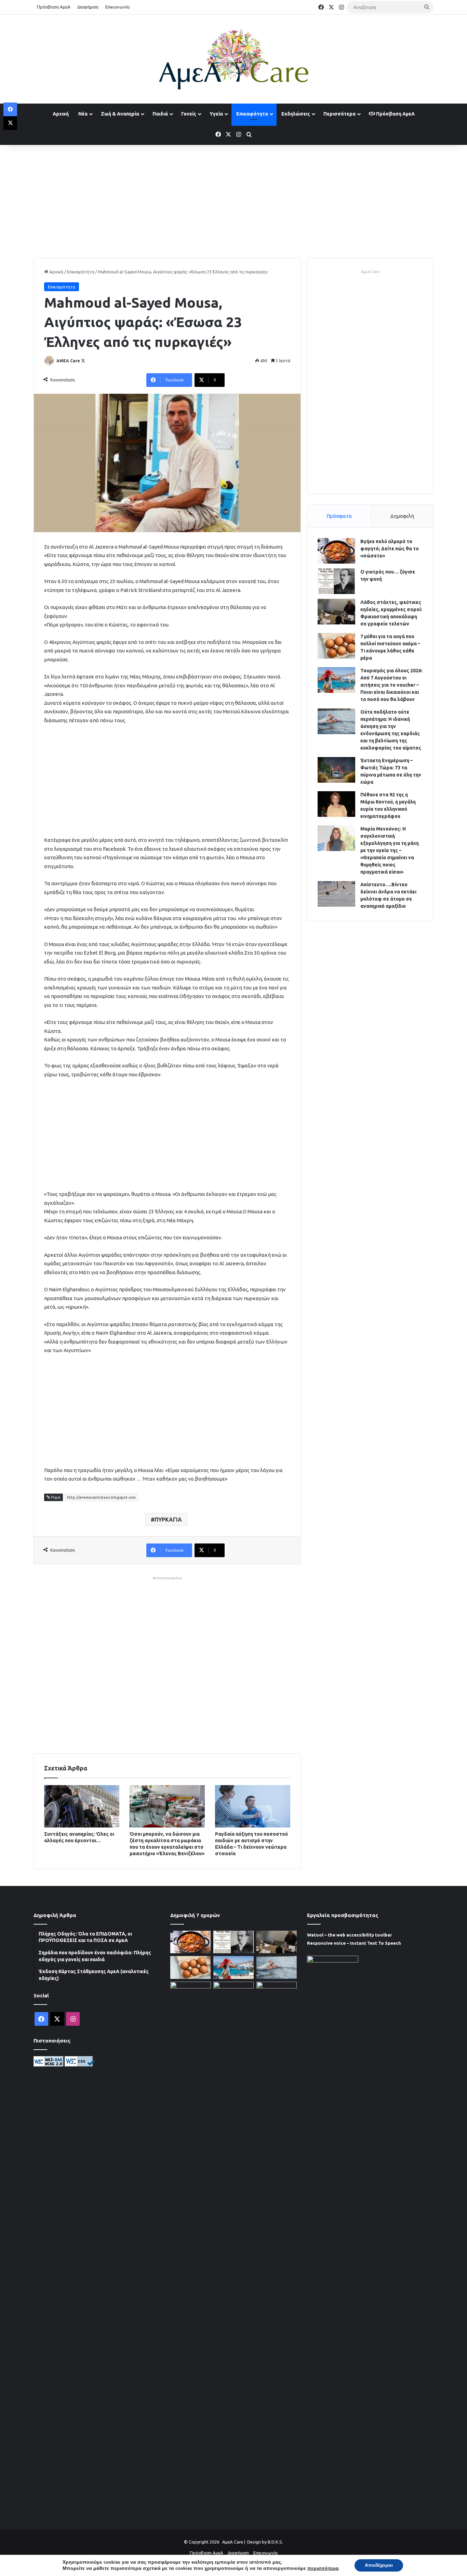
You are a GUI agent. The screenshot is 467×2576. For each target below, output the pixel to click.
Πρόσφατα (339, 516)
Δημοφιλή (402, 516)
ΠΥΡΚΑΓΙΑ (168, 1520)
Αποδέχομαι (379, 2565)
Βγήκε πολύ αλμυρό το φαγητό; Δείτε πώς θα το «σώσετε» (390, 549)
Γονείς (189, 114)
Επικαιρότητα (252, 114)
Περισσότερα (339, 114)
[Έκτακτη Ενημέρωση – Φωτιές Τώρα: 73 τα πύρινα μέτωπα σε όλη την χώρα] (336, 770)
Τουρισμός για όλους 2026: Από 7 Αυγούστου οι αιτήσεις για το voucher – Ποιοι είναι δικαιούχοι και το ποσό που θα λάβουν (391, 685)
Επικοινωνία (117, 7)
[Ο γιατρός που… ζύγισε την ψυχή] (336, 581)
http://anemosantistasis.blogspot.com (101, 1497)
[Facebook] (10, 109)
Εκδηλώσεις (296, 114)
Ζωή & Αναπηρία (120, 114)
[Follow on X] (83, 361)
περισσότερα (323, 2568)
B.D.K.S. (275, 2542)
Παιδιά (160, 114)
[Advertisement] (233, 200)
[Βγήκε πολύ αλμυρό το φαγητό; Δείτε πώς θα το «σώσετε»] (336, 551)
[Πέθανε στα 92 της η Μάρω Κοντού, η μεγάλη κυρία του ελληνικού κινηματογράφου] (336, 804)
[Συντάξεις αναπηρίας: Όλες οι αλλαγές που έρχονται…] (82, 1806)
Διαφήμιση (88, 7)
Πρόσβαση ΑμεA (395, 114)
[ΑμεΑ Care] (233, 59)
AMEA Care (68, 361)
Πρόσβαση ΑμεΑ (54, 7)
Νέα (83, 114)
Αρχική (61, 114)
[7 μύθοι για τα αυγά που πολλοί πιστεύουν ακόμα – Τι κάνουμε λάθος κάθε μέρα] (336, 646)
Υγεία (216, 114)
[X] (10, 123)
